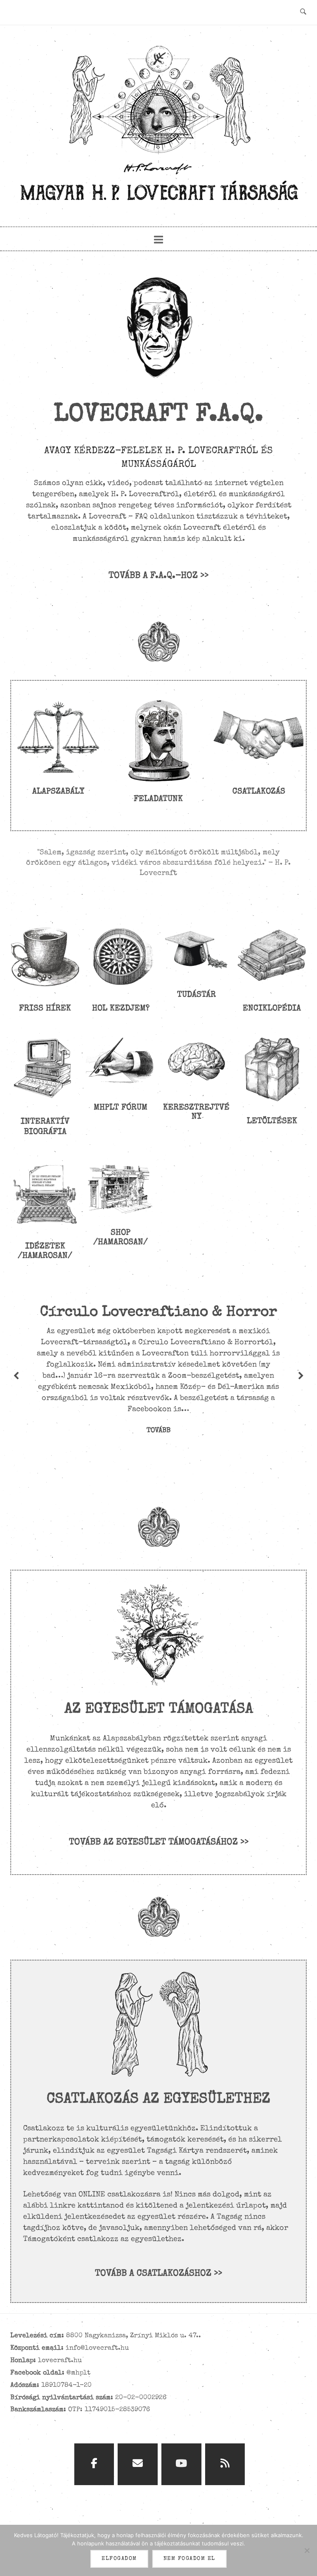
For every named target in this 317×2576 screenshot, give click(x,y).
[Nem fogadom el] (307, 2550)
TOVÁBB (158, 1431)
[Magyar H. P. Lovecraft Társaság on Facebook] (94, 2464)
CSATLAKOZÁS (259, 792)
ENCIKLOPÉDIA (272, 1009)
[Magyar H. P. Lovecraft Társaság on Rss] (225, 2464)
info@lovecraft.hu (97, 2348)
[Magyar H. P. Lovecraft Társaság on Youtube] (181, 2464)
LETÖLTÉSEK (272, 1122)
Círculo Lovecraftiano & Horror (158, 1313)
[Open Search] (303, 12)
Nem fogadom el (189, 2559)
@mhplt (78, 2373)
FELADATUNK (158, 799)
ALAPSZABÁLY (58, 792)
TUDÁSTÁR (196, 995)
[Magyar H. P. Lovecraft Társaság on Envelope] (138, 2464)
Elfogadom (119, 2559)
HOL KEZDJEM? (121, 1009)
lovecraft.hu (60, 2361)
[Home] (158, 204)
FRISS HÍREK (45, 1009)
